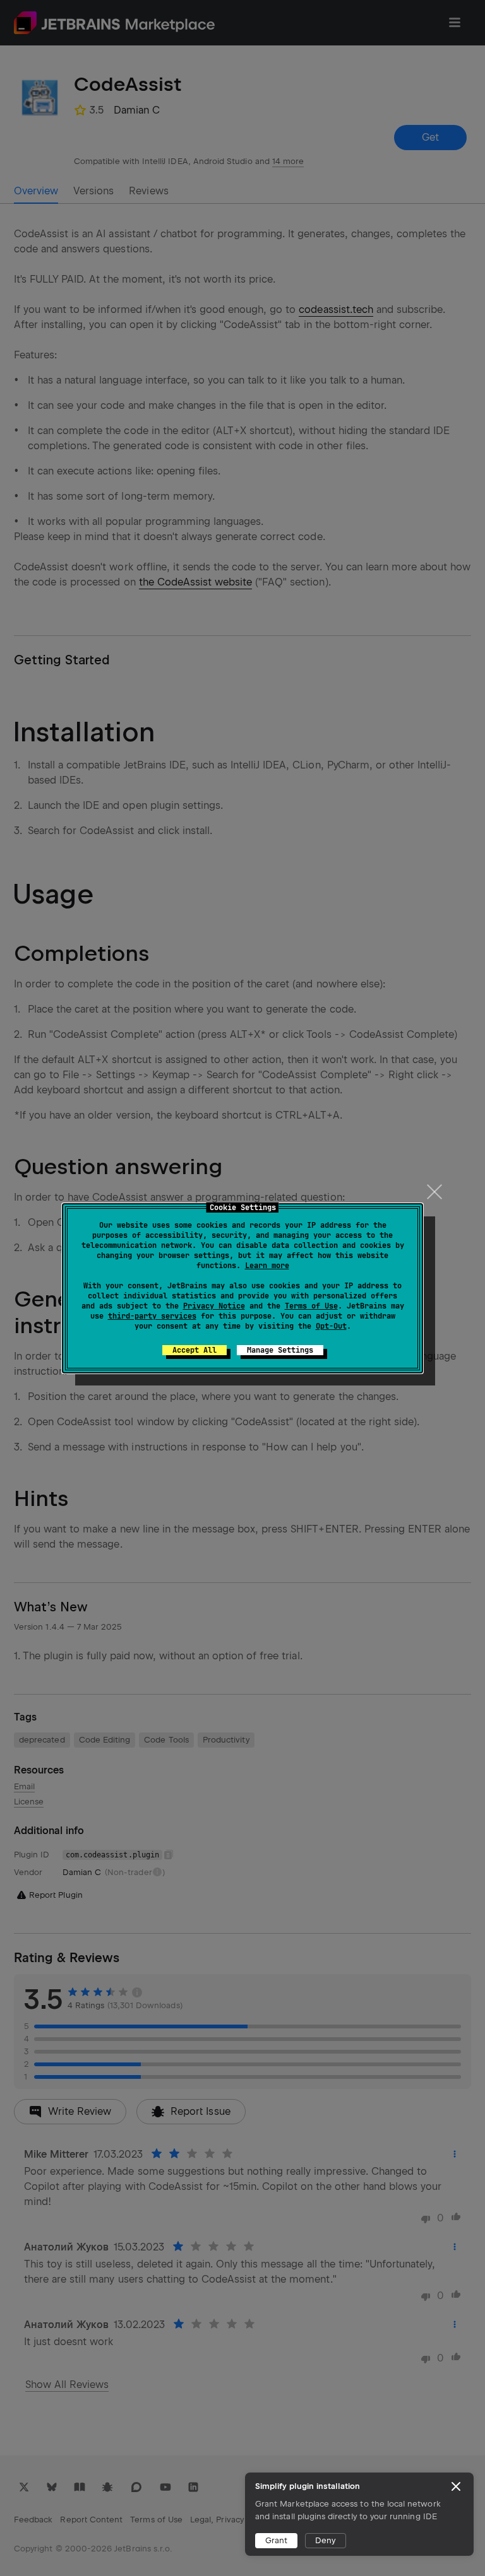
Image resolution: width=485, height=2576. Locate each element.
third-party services (152, 1316)
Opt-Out (331, 1326)
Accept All (195, 1350)
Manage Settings (280, 1350)
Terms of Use (311, 1306)
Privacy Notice (214, 1306)
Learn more (267, 1266)
